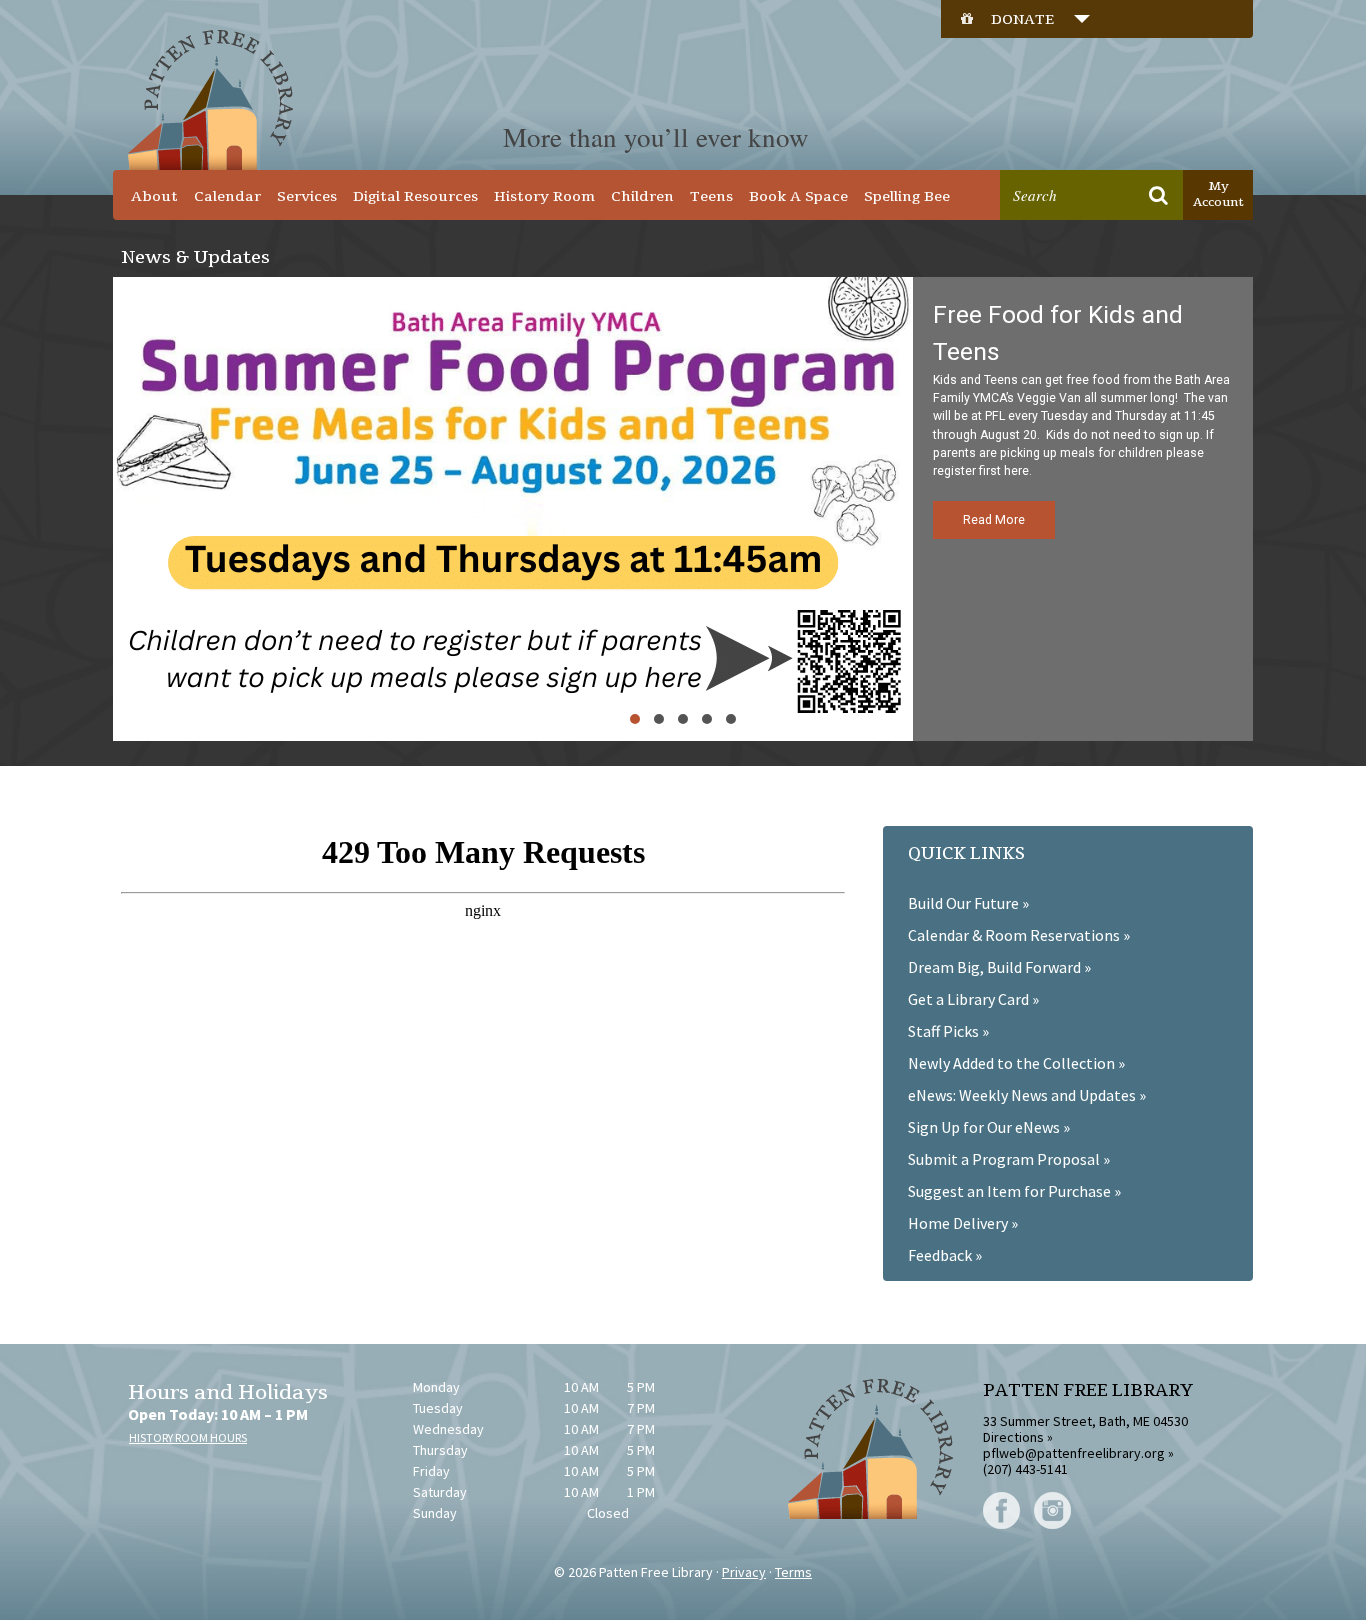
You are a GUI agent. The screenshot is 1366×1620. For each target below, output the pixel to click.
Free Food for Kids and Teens (1058, 333)
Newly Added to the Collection (1011, 1063)
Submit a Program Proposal (1004, 1159)
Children (642, 196)
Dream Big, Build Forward (994, 967)
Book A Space (798, 196)
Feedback (940, 1255)
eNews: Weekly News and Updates (1022, 1095)
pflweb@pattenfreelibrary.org (1074, 1453)
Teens (711, 196)
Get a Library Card (968, 999)
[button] (683, 509)
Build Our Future (963, 903)
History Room (544, 196)
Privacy (744, 1572)
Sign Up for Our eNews (984, 1127)
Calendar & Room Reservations (1014, 935)
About (154, 196)
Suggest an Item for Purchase (1009, 1191)
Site (1116, 156)
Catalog (1049, 156)
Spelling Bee (907, 196)
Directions (1013, 1437)
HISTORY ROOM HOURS (188, 1437)
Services (307, 196)
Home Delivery (958, 1223)
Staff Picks (943, 1031)
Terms (793, 1572)
